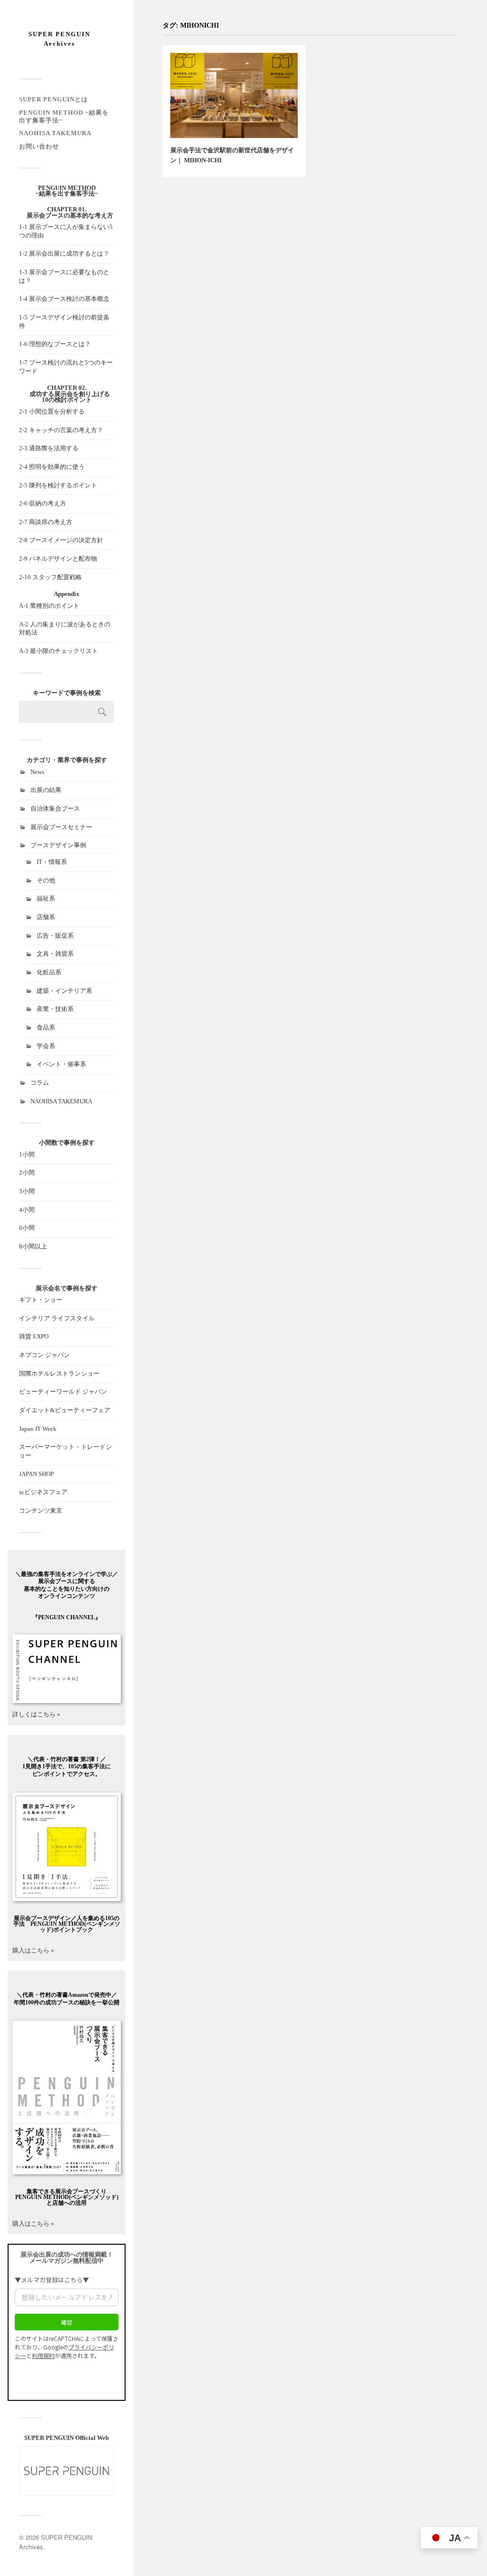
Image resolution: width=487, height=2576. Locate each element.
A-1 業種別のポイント (49, 606)
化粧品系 (49, 972)
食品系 (46, 1028)
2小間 (27, 1173)
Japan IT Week (38, 1429)
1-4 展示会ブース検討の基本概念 (64, 299)
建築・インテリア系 (64, 991)
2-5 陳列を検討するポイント (58, 485)
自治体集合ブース (55, 809)
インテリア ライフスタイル (57, 1318)
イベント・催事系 (61, 1064)
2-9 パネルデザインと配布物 (58, 559)
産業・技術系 (55, 1009)
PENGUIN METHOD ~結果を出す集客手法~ (67, 191)
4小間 (27, 1210)
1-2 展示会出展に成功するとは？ (64, 254)
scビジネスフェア (43, 1492)
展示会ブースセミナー (61, 827)
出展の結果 (46, 790)
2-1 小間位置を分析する (52, 412)
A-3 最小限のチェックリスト (58, 651)
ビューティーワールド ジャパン (63, 1392)
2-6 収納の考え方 (43, 504)
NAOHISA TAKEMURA (55, 133)
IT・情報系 (52, 862)
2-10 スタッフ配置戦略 (50, 577)
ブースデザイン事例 (58, 845)
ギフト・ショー (41, 1300)
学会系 (46, 1046)
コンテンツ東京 (41, 1511)
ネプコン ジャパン (44, 1355)
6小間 (27, 1228)
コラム (40, 1083)
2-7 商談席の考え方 (46, 522)
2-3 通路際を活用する (49, 448)
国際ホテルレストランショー (59, 1374)
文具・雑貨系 (55, 954)
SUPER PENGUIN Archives (59, 39)
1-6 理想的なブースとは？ (55, 344)
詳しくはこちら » (36, 1714)
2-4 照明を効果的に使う (52, 467)
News (37, 772)
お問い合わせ (39, 147)
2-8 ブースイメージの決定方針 (61, 540)
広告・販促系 (55, 936)
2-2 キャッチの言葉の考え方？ (61, 430)
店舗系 (46, 917)
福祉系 (46, 899)
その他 (46, 881)
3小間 (27, 1191)
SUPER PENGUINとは (54, 99)
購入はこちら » (66, 1934)
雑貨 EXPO (34, 1337)
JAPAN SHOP (36, 1474)
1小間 (27, 1155)
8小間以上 (33, 1247)
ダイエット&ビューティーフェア (65, 1410)
